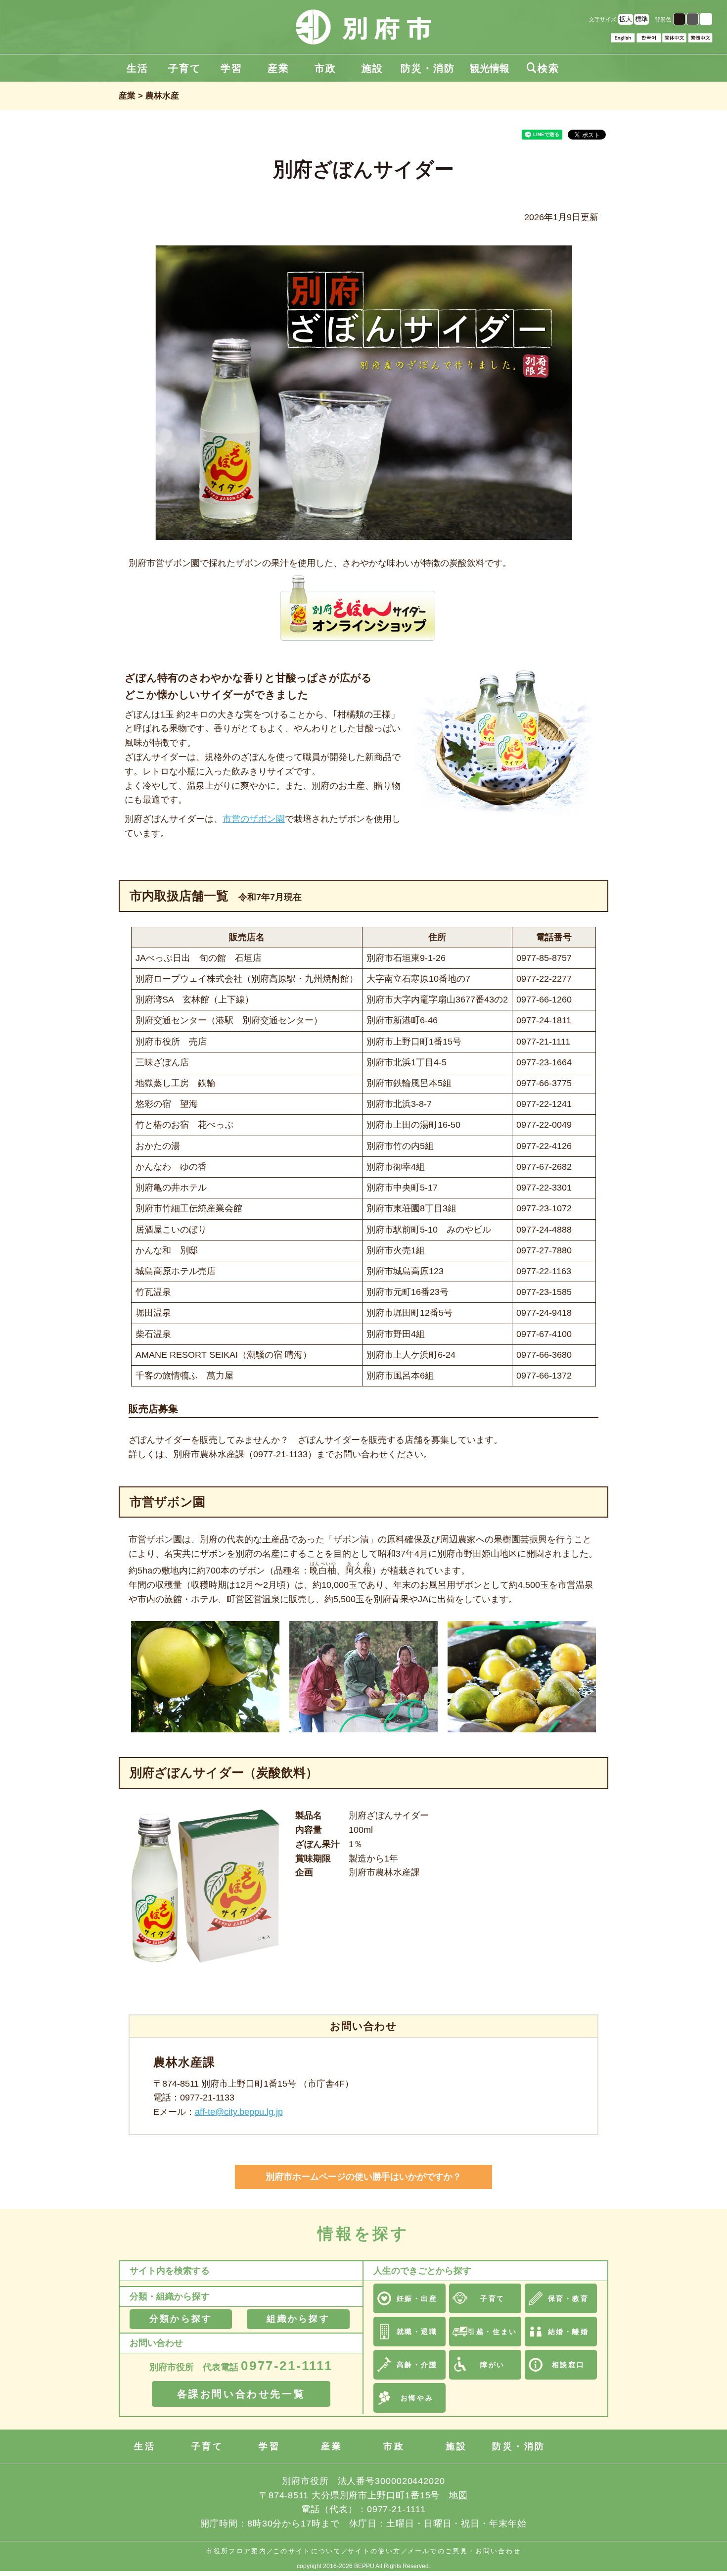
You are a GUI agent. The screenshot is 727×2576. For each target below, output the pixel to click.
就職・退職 (417, 2332)
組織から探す (298, 2319)
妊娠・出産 (417, 2298)
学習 (231, 68)
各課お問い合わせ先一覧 (241, 2394)
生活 (137, 68)
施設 (372, 68)
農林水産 (162, 96)
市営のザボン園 (254, 819)
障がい (493, 2365)
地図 (458, 2495)
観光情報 (490, 68)
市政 (325, 68)
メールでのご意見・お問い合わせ (464, 2551)
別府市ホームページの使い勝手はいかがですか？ (363, 2177)
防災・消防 (428, 68)
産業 (278, 68)
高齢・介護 (417, 2365)
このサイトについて (307, 2551)
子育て (184, 68)
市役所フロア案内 (236, 2551)
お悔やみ (417, 2398)
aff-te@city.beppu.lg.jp (239, 2112)
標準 (641, 19)
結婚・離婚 (568, 2332)
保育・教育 (568, 2298)
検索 (543, 68)
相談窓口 (568, 2365)
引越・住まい (492, 2332)
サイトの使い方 (374, 2551)
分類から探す (181, 2319)
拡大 (626, 19)
